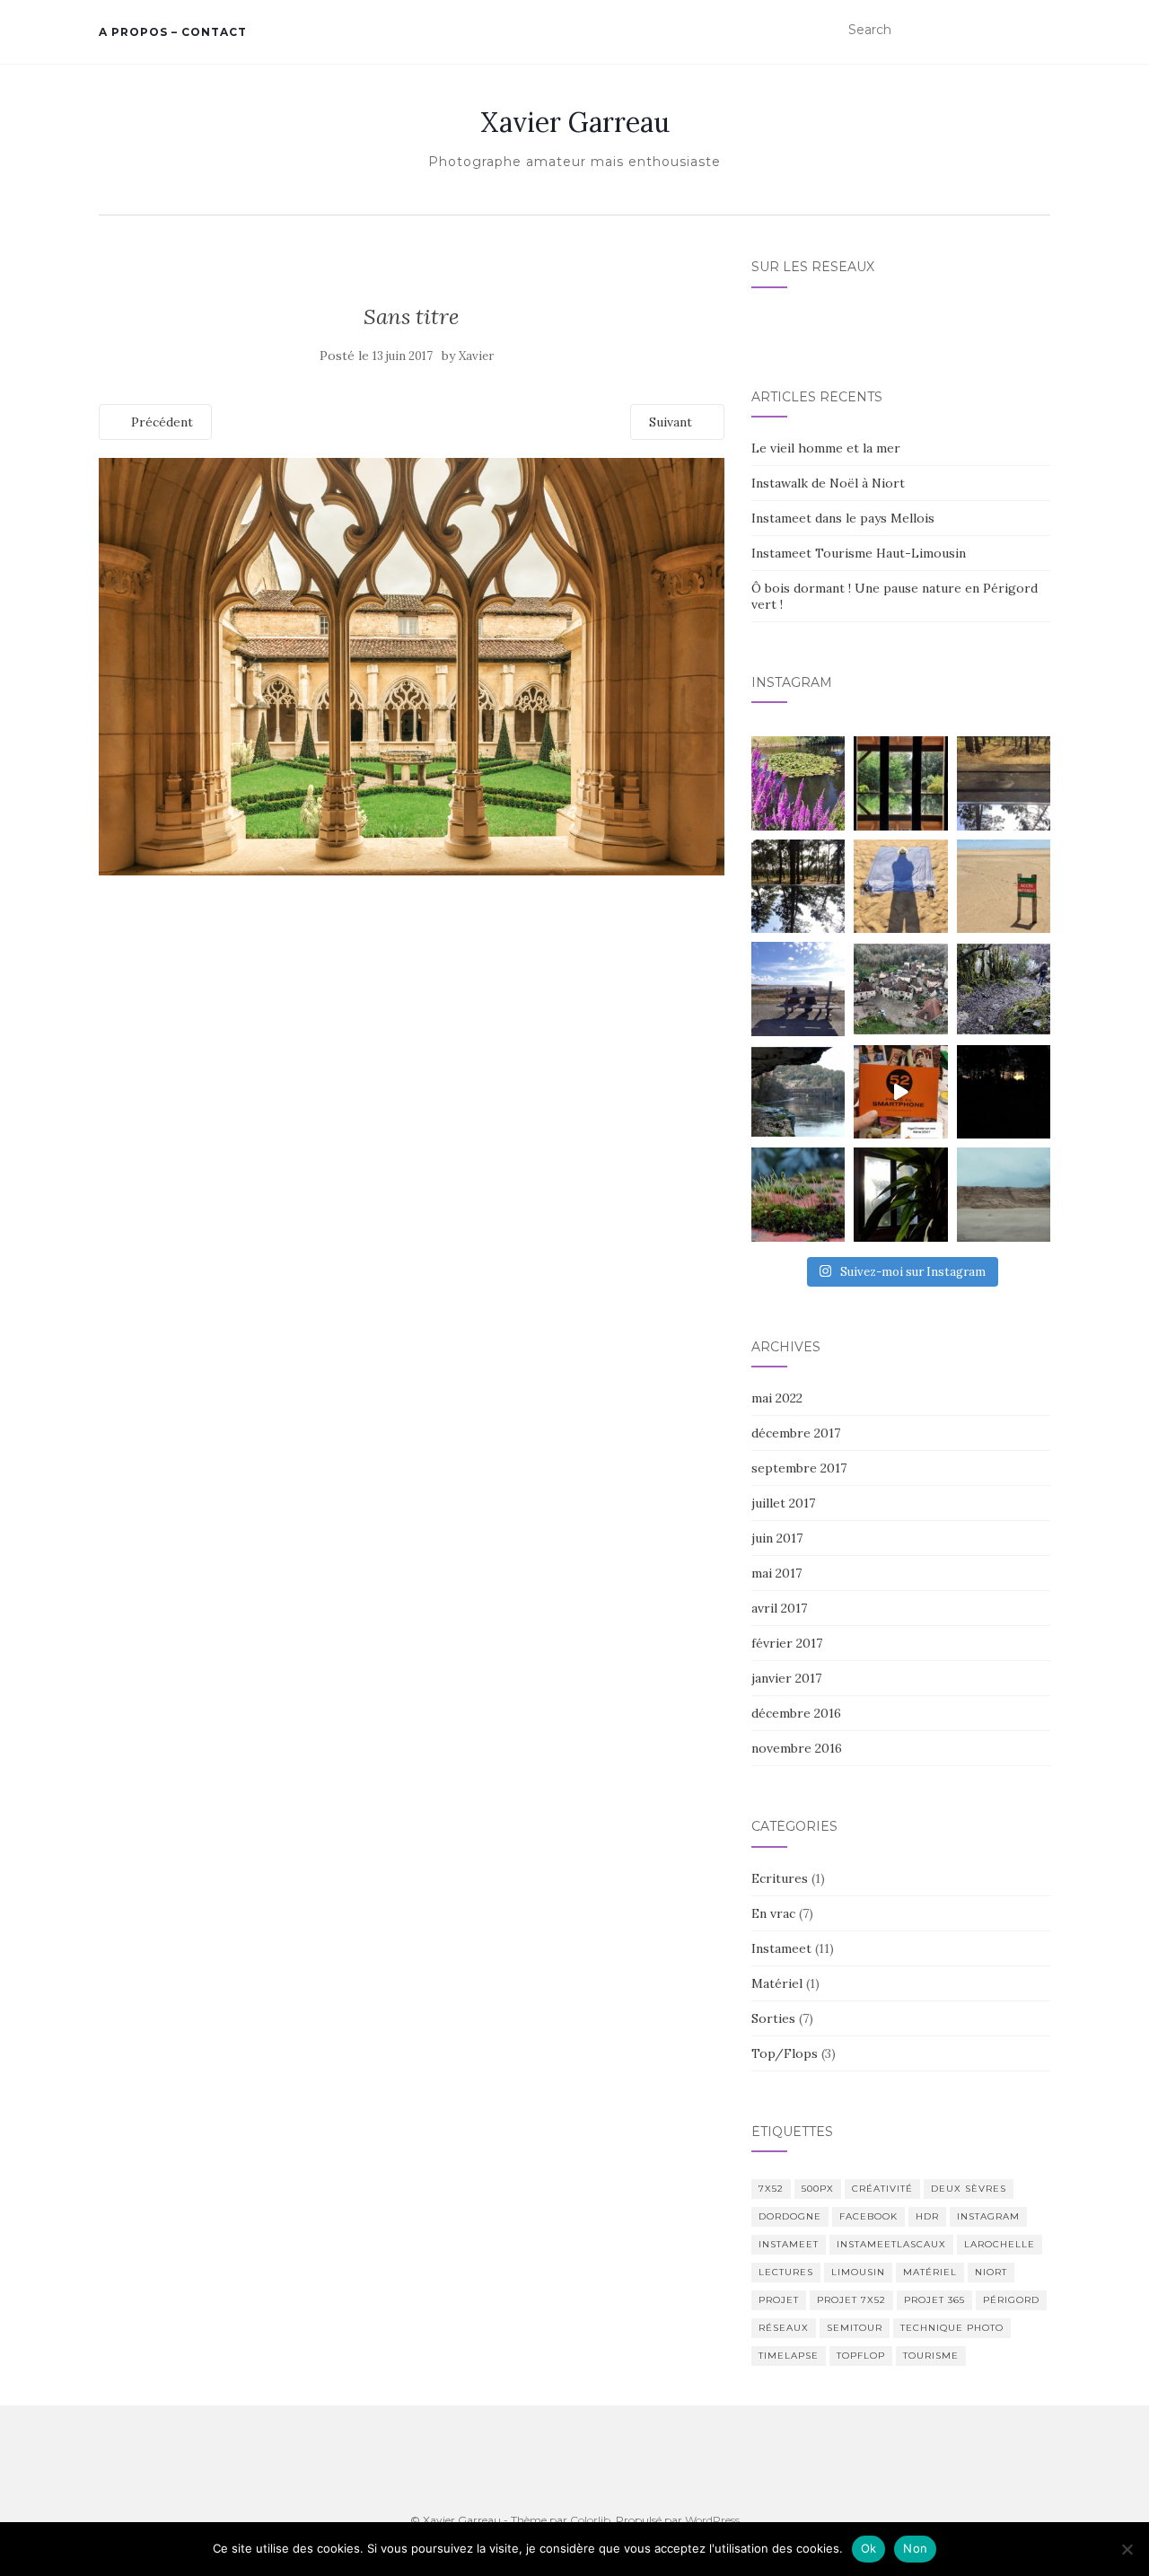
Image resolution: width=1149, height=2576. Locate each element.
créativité (882, 2189)
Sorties (773, 2018)
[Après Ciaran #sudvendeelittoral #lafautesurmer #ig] (1004, 1194)
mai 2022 (777, 1398)
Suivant (672, 422)
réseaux (784, 2328)
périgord (1011, 2300)
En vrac (773, 1913)
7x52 (771, 2189)
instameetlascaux (891, 2244)
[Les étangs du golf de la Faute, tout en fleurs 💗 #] (798, 783)
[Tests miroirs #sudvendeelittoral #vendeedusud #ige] (900, 783)
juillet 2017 (783, 1503)
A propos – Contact (173, 32)
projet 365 (934, 2300)
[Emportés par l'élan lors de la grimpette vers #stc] (900, 989)
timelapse (789, 2356)
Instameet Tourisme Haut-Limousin (859, 553)
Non (915, 2548)
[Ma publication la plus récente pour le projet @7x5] (798, 989)
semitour (855, 2328)
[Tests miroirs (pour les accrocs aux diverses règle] (1004, 783)
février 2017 (787, 1643)
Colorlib (590, 2520)
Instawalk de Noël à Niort (828, 483)
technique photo (952, 2328)
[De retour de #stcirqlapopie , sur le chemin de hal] (798, 1092)
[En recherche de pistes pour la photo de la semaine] (1004, 1092)
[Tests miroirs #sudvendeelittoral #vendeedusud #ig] (798, 886)
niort (991, 2272)
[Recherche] (1039, 31)
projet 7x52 (851, 2300)
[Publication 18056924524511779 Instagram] (900, 1092)
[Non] (1127, 2549)
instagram (988, 2216)
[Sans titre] (412, 665)
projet (779, 2300)
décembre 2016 (796, 1713)
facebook (868, 2216)
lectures (786, 2272)
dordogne (790, 2216)
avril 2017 (779, 1608)
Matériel (777, 1983)
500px (818, 2189)
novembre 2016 (797, 1748)
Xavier (476, 356)
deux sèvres (969, 2189)
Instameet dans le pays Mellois (843, 518)
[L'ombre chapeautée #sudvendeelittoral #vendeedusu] (900, 886)
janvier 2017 (786, 1678)
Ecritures (780, 1878)
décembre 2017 (796, 1433)
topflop (861, 2356)
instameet (789, 2244)
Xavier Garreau (575, 122)
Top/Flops (785, 2053)
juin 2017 (777, 1538)
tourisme (931, 2356)
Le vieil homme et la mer (826, 448)
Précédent (160, 422)
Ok (869, 2548)
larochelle (1000, 2244)
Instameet (781, 1948)
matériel (930, 2272)
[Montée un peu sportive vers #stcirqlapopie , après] (1004, 989)
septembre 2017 (799, 1468)
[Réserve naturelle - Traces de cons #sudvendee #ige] (1004, 886)
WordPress (712, 2520)
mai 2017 (776, 1573)
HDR (927, 2216)
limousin (858, 2272)
